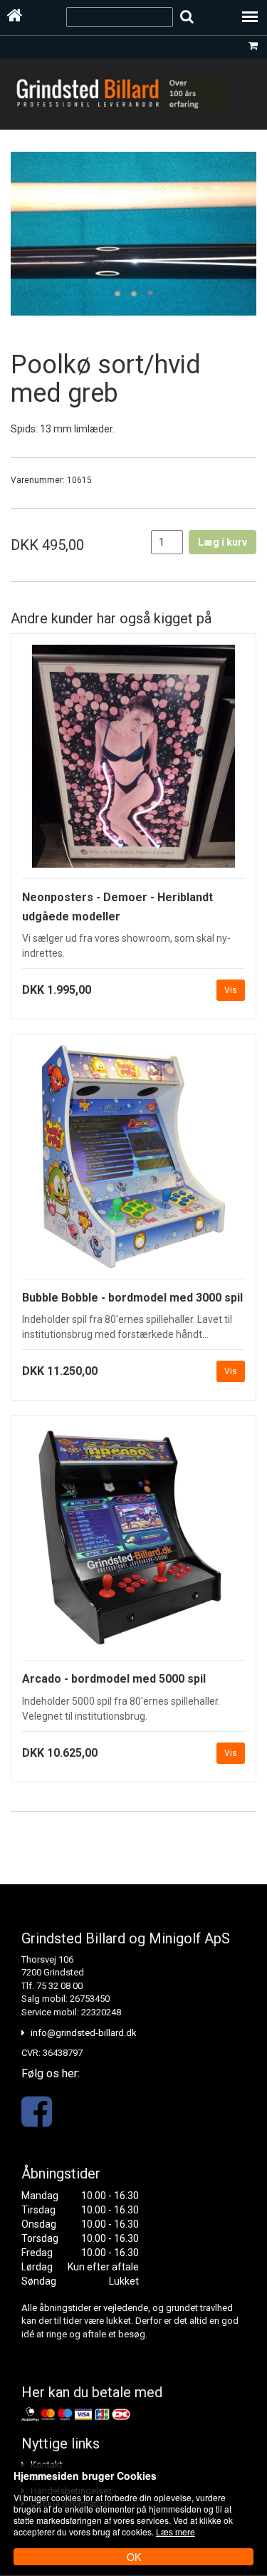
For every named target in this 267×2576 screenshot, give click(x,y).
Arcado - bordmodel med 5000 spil (114, 1679)
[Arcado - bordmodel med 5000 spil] (133, 1543)
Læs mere (176, 2531)
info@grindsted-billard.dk (84, 2033)
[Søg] (187, 17)
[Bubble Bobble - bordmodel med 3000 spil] (133, 1162)
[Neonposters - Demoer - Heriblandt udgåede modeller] (133, 762)
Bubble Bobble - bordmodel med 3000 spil (132, 1298)
